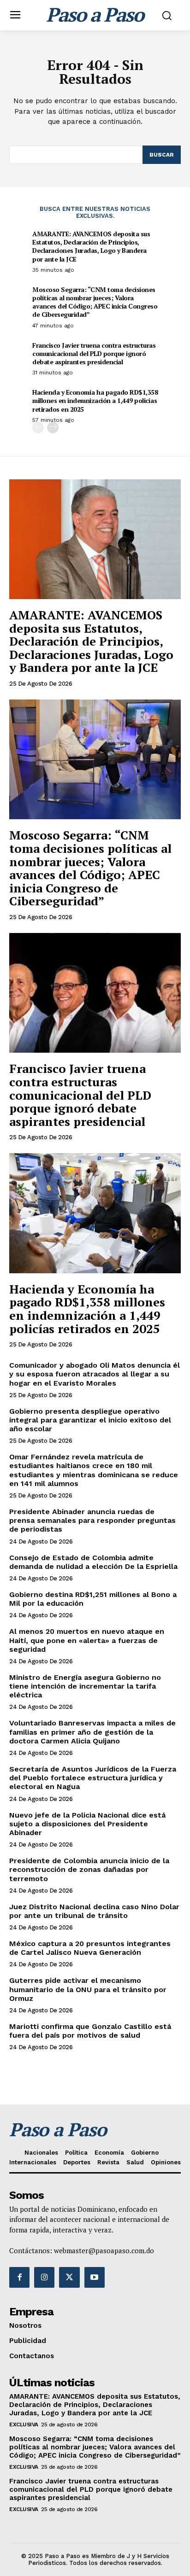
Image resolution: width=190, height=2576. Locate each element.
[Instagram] (44, 2277)
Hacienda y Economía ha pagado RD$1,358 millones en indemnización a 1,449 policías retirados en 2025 (95, 400)
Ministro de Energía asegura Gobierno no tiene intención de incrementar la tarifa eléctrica (85, 1686)
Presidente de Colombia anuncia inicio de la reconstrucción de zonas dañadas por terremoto (89, 1869)
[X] (69, 2277)
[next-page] (53, 428)
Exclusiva (24, 2424)
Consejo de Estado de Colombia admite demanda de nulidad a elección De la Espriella (93, 1562)
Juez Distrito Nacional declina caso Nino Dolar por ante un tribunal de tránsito (94, 1911)
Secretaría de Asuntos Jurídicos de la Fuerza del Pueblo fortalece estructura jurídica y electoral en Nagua (93, 1778)
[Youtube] (95, 2277)
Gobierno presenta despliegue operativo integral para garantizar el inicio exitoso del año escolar (90, 1420)
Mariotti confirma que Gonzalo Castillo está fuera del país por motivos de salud (90, 2031)
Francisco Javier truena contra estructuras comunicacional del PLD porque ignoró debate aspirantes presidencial (94, 353)
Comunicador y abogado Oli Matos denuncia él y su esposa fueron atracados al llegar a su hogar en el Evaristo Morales (95, 1374)
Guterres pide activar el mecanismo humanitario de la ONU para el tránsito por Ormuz (88, 1989)
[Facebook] (19, 2277)
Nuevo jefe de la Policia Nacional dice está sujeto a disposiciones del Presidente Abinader (87, 1824)
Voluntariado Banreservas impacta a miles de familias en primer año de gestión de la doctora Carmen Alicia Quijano (92, 1732)
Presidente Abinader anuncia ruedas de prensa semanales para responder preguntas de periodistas (92, 1520)
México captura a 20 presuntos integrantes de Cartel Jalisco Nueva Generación (90, 1948)
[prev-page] (38, 428)
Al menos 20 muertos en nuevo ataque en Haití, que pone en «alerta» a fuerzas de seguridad (87, 1640)
